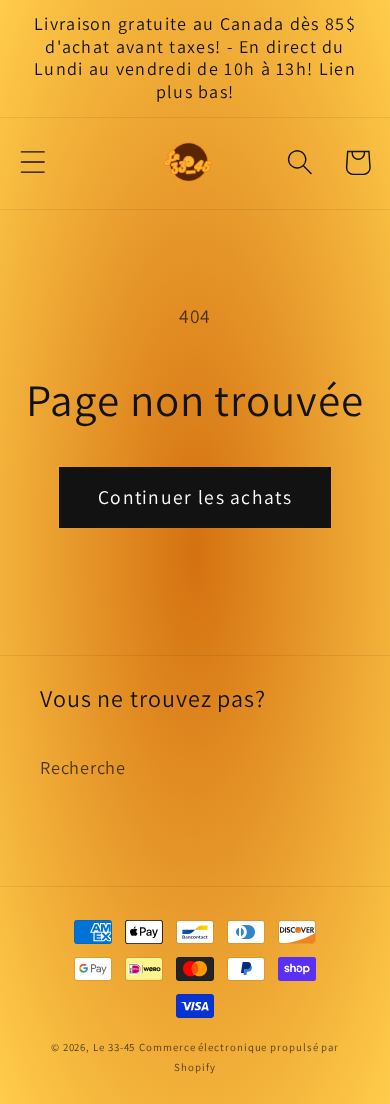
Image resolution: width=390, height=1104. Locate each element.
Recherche (83, 767)
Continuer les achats (195, 497)
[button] (32, 162)
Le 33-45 (114, 1047)
